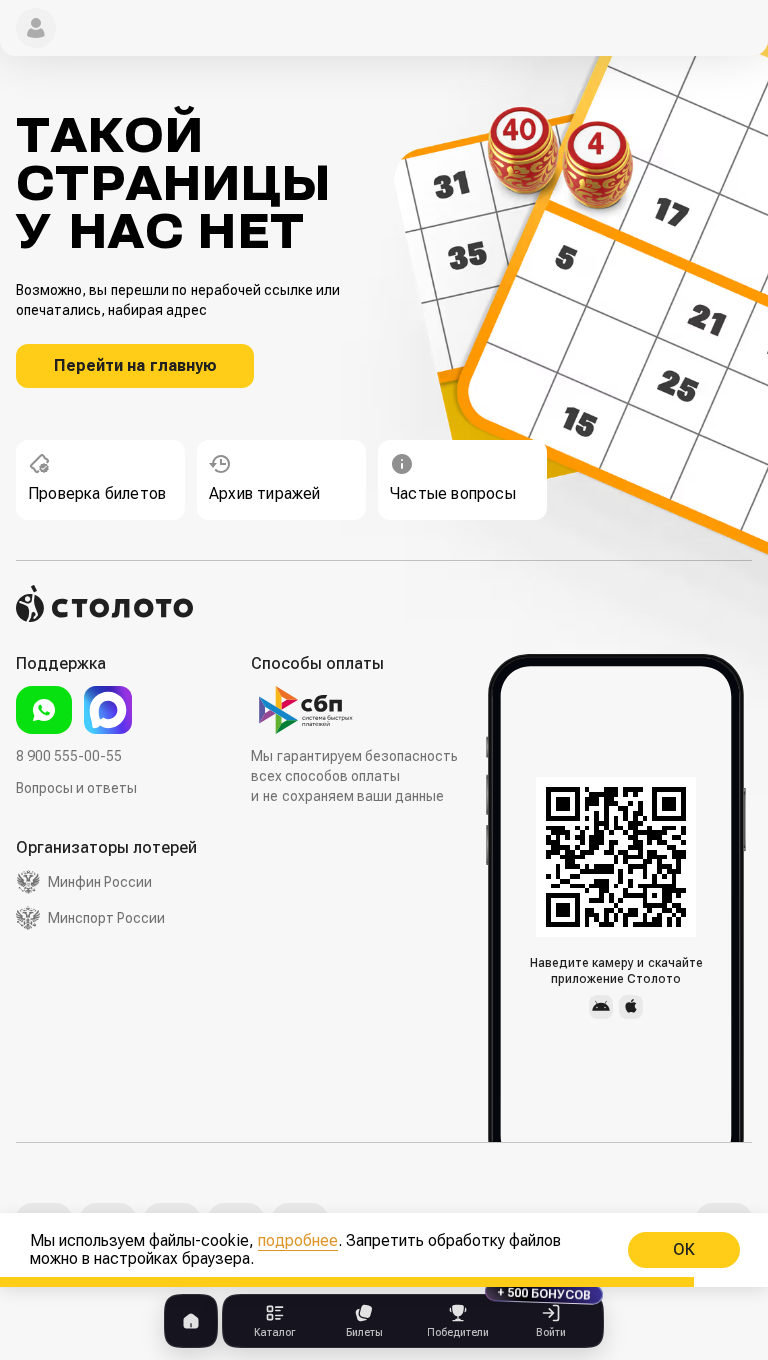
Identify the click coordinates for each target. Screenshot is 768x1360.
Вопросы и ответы (76, 788)
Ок (684, 1249)
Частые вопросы (453, 493)
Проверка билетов (97, 493)
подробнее (298, 1240)
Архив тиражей (265, 493)
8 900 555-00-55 (69, 756)
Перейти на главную (135, 365)
